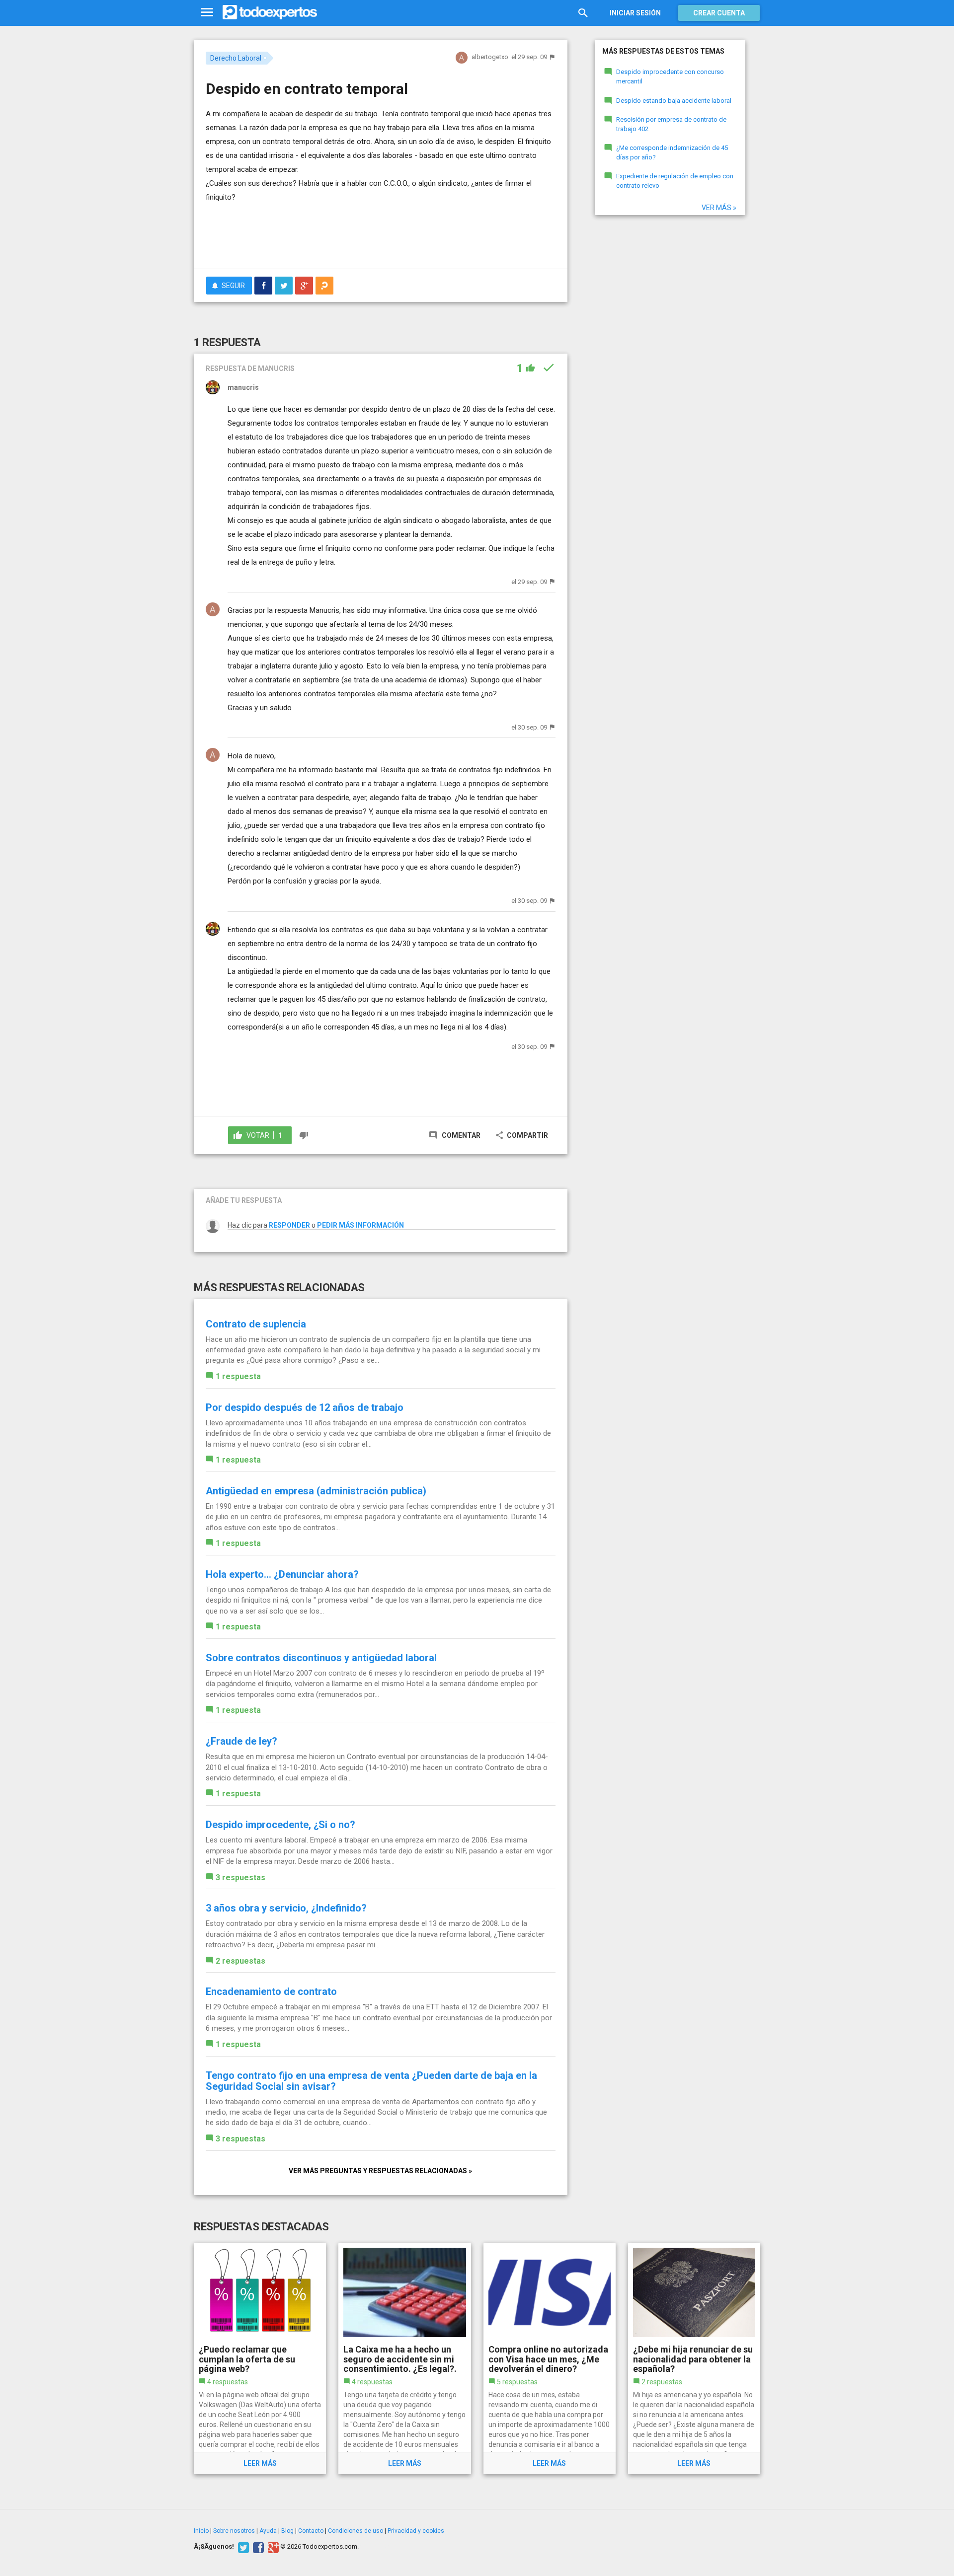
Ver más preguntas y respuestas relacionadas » (380, 2171)
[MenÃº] (207, 13)
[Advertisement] (381, 234)
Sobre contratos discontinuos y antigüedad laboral (321, 1658)
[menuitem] (263, 286)
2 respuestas (240, 1961)
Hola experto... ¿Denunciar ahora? (282, 1574)
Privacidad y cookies (416, 2531)
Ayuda (268, 2531)
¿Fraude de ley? (241, 1741)
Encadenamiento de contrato (271, 1991)
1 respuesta (238, 1376)
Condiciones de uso (356, 2531)
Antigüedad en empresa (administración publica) (316, 1491)
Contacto (311, 2531)
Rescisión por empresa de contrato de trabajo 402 (671, 124)
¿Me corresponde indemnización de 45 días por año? (672, 152)
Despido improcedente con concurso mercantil (670, 76)
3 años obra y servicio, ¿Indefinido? (286, 1908)
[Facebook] (257, 2547)
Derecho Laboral (236, 58)
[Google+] (272, 2547)
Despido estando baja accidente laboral (674, 101)
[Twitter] (242, 2547)
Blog (287, 2531)
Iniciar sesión (635, 13)
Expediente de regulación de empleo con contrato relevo (675, 181)
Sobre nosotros (234, 2531)
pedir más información (360, 1225)
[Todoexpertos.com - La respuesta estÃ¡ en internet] (270, 12)
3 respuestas (240, 1877)
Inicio (201, 2531)
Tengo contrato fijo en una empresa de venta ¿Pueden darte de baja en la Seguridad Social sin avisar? (371, 2081)
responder (289, 1225)
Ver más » (719, 208)
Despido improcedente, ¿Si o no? (280, 1825)
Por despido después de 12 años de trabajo (305, 1407)
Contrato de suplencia (256, 1324)
